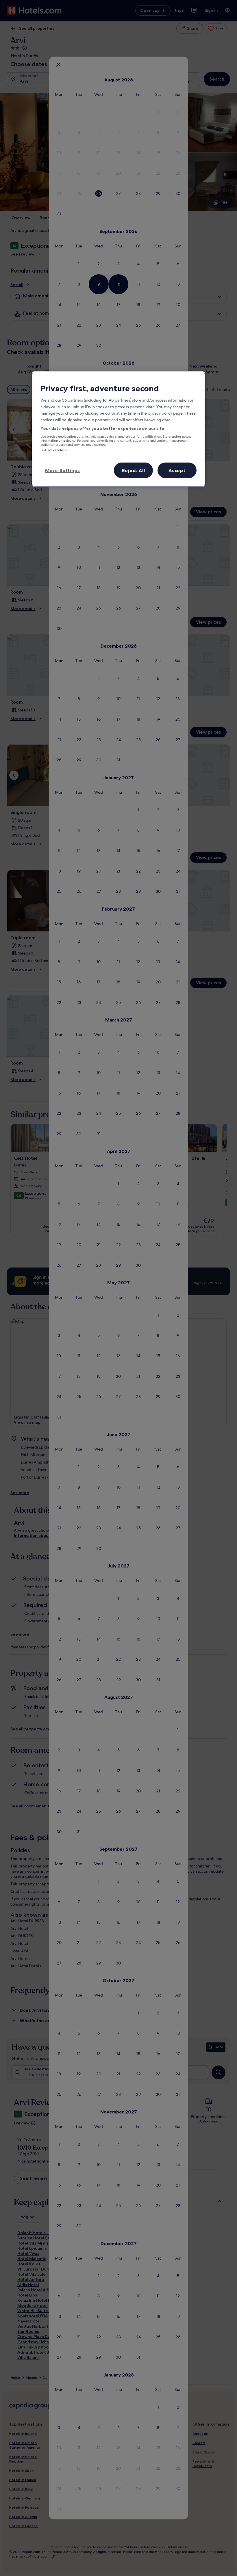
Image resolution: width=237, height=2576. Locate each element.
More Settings (62, 470)
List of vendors (54, 450)
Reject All (134, 470)
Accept (177, 470)
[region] (118, 429)
